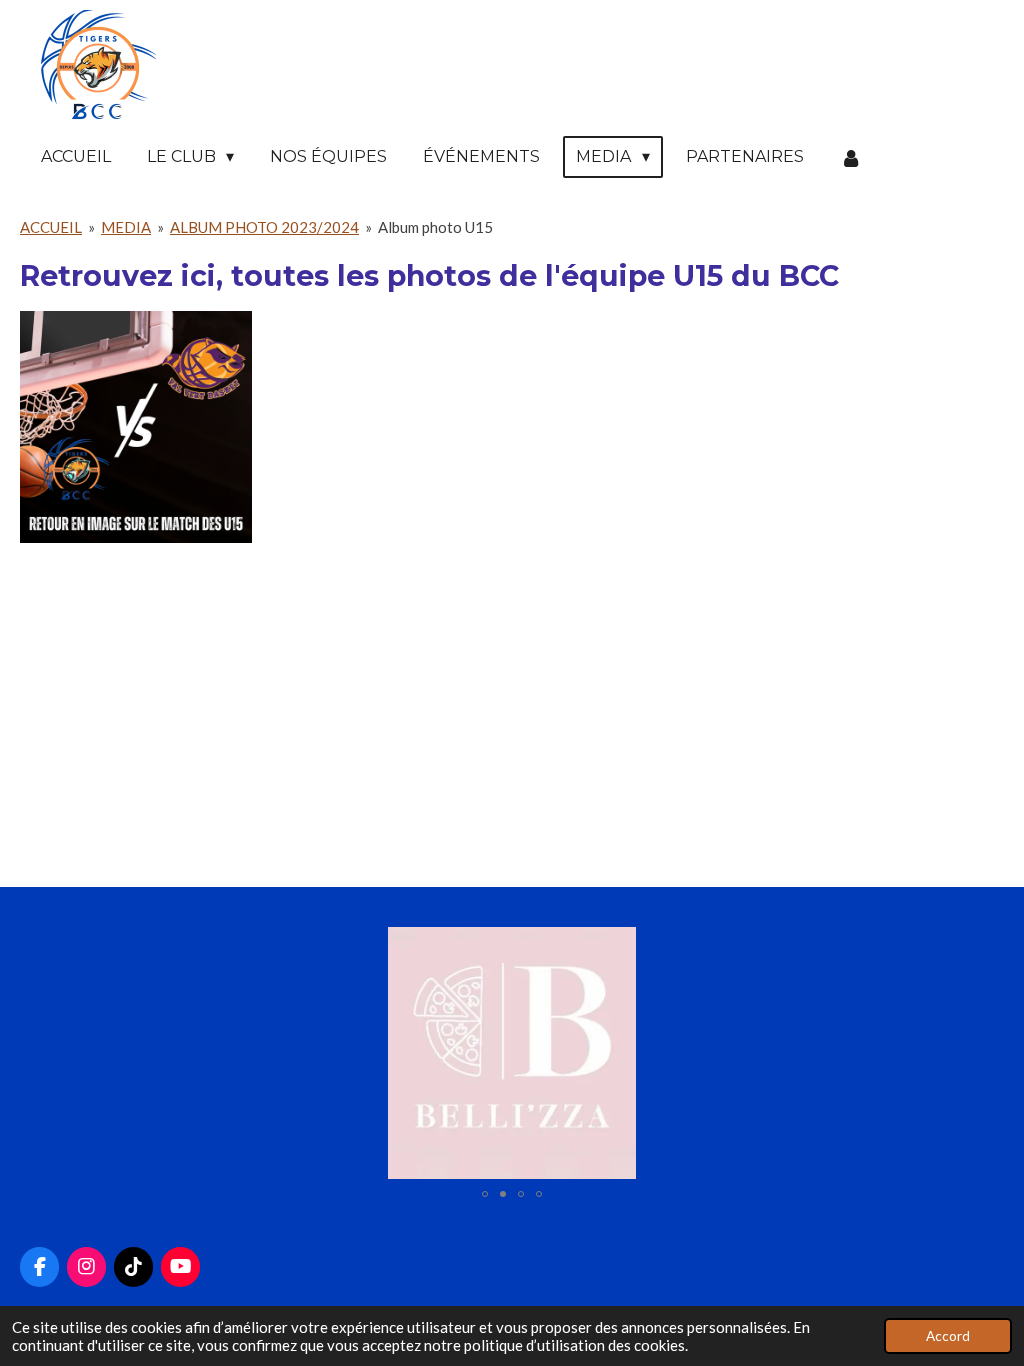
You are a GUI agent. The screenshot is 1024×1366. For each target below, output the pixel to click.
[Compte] (851, 157)
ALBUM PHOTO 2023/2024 (264, 227)
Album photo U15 (435, 227)
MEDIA (126, 227)
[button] (986, 945)
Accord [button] (948, 1336)
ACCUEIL (51, 227)
